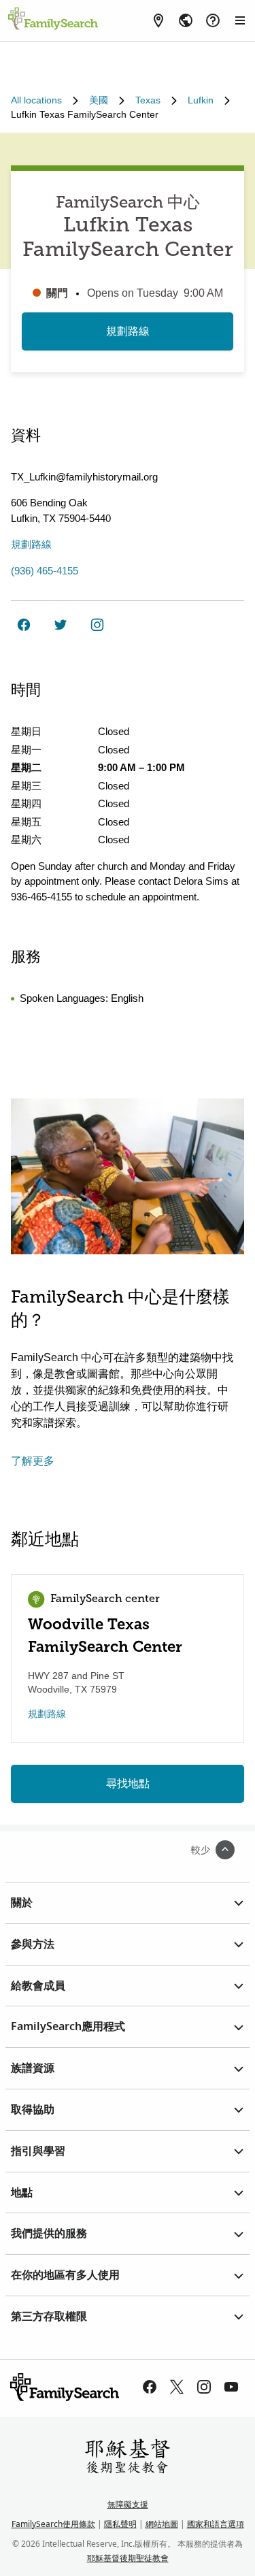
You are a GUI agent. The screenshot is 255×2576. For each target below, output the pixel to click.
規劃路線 (128, 331)
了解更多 (33, 1461)
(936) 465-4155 (45, 571)
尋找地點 (128, 1783)
